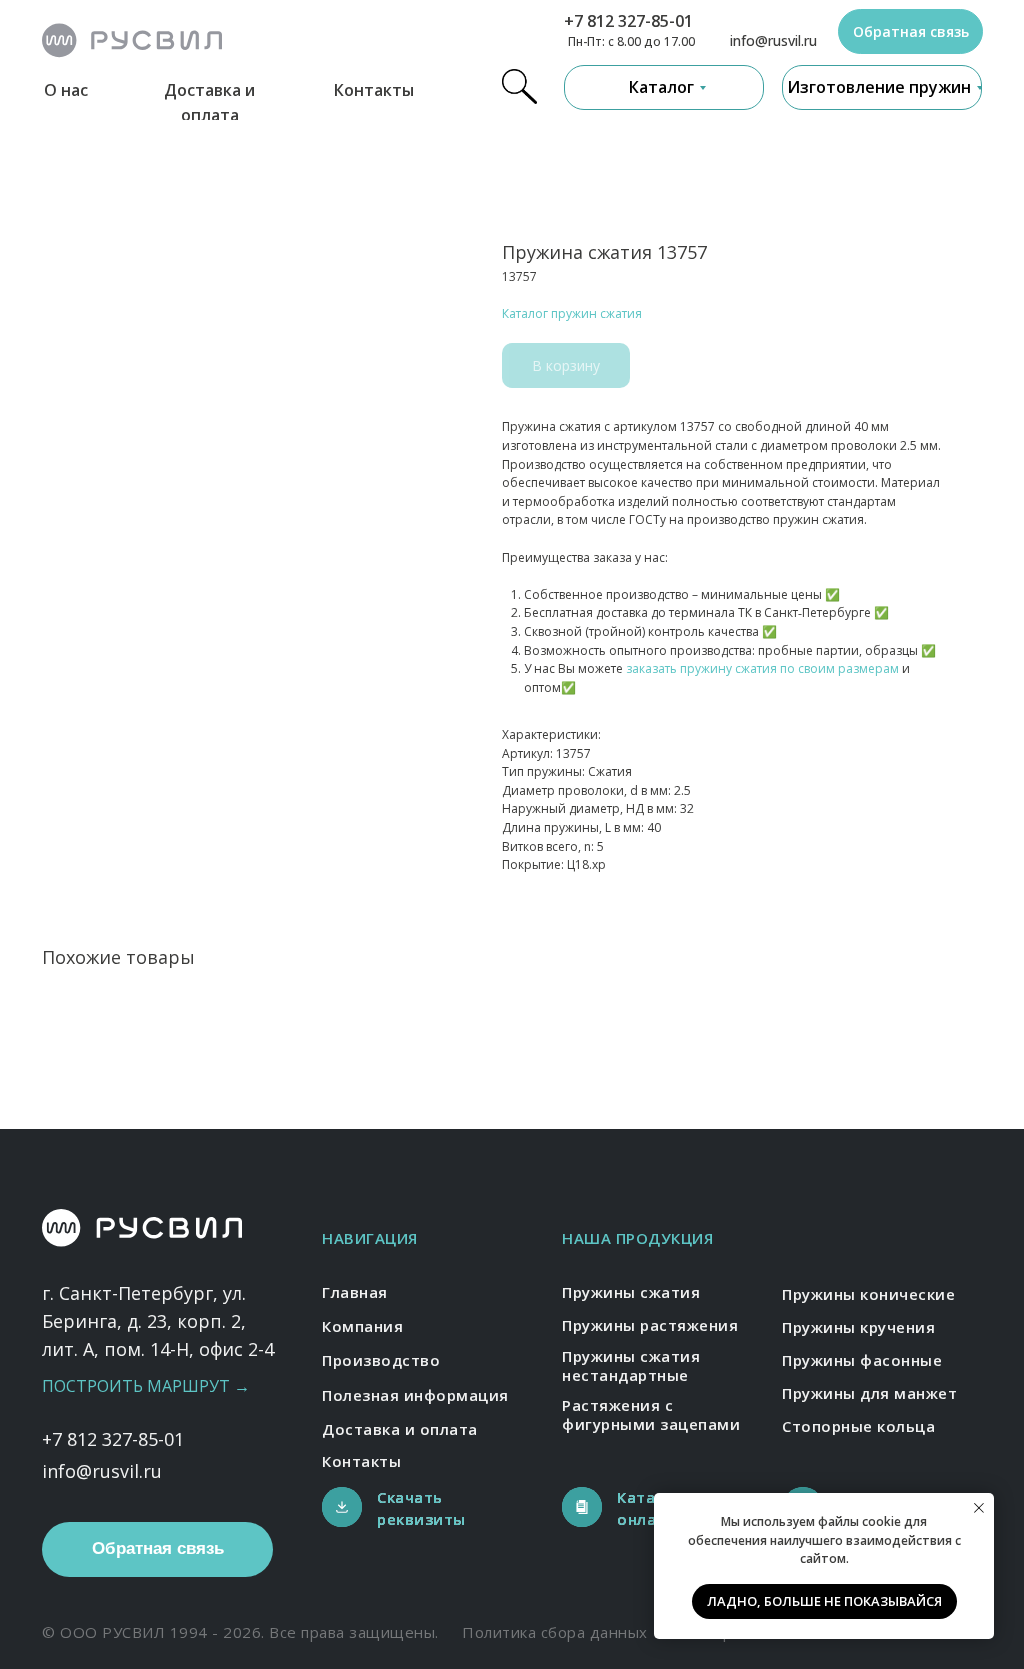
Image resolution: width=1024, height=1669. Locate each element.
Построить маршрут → (146, 1386)
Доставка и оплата (400, 1429)
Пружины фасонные (862, 1360)
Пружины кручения (858, 1327)
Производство (381, 1360)
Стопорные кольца (858, 1426)
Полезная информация (415, 1395)
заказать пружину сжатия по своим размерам (762, 668)
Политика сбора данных (555, 1632)
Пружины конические (868, 1294)
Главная (355, 1292)
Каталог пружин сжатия (572, 313)
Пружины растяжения (650, 1325)
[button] (910, 31)
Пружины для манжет (869, 1393)
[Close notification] (979, 1508)
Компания (362, 1326)
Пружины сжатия (631, 1292)
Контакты (374, 90)
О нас (66, 90)
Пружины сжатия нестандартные (631, 1366)
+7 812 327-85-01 (628, 21)
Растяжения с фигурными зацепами (651, 1415)
